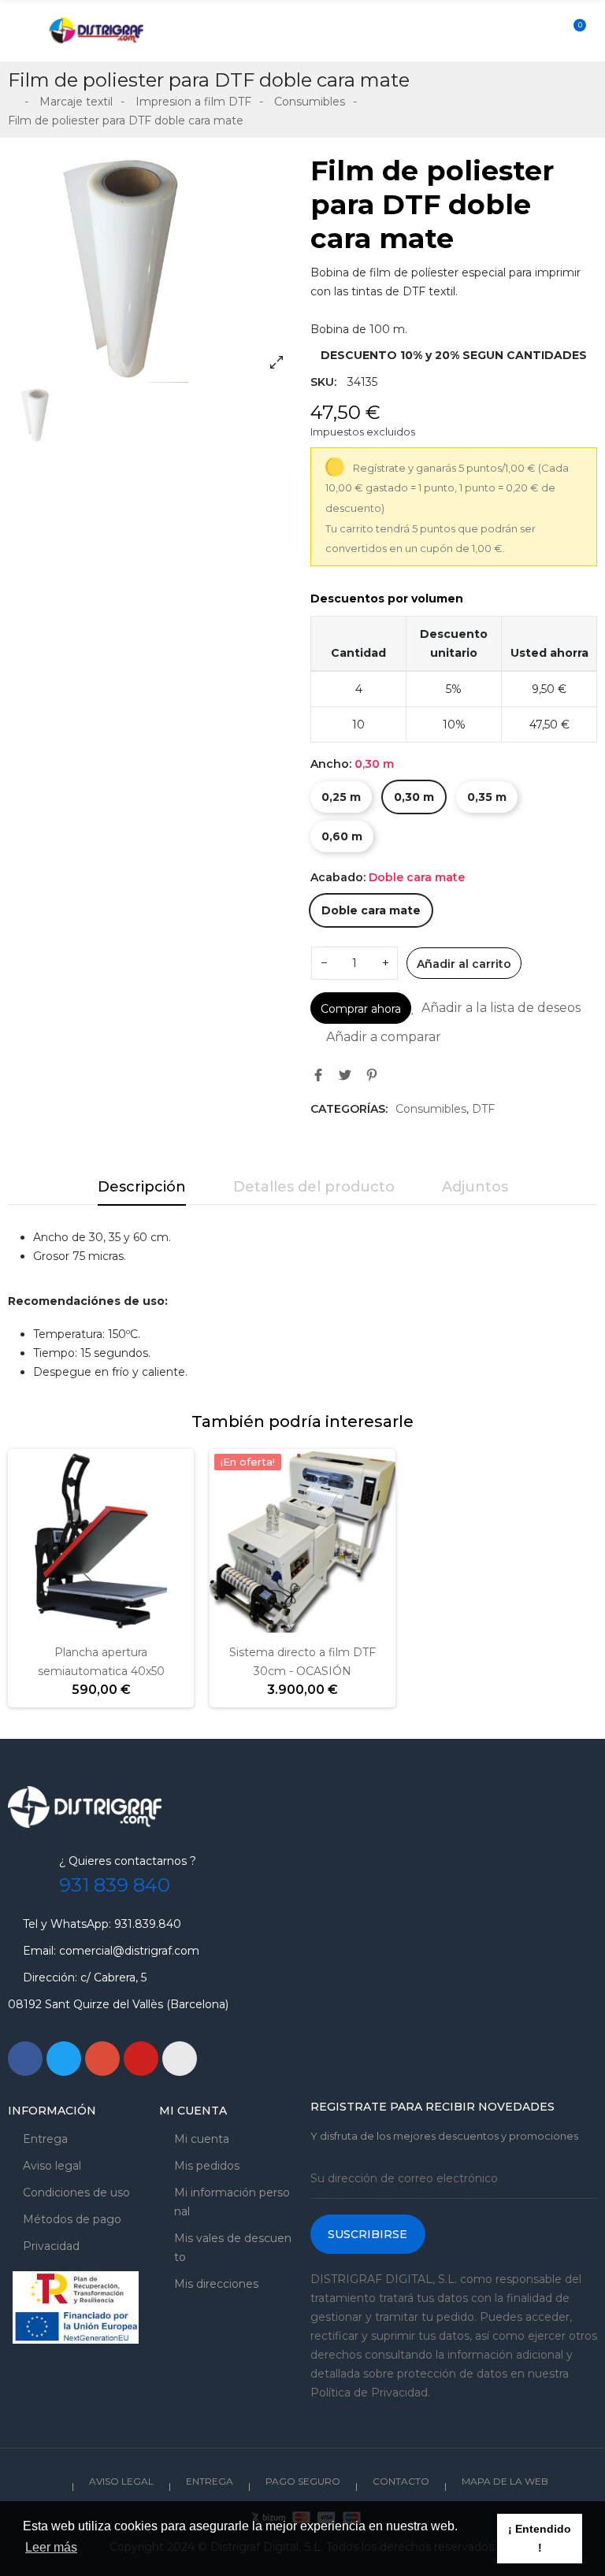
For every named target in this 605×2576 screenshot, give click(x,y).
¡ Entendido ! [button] (540, 2538)
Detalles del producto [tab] (314, 1187)
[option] (151, 268)
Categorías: (349, 1109)
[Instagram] (180, 2059)
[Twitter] (64, 2059)
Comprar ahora (361, 1009)
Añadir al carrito (464, 964)
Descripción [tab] (142, 1187)
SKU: (323, 382)
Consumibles (431, 1109)
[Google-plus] (102, 2059)
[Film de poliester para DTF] (151, 268)
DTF (483, 1109)
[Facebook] (25, 2059)
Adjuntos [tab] (475, 1187)
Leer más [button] (51, 2547)
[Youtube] (141, 2059)
